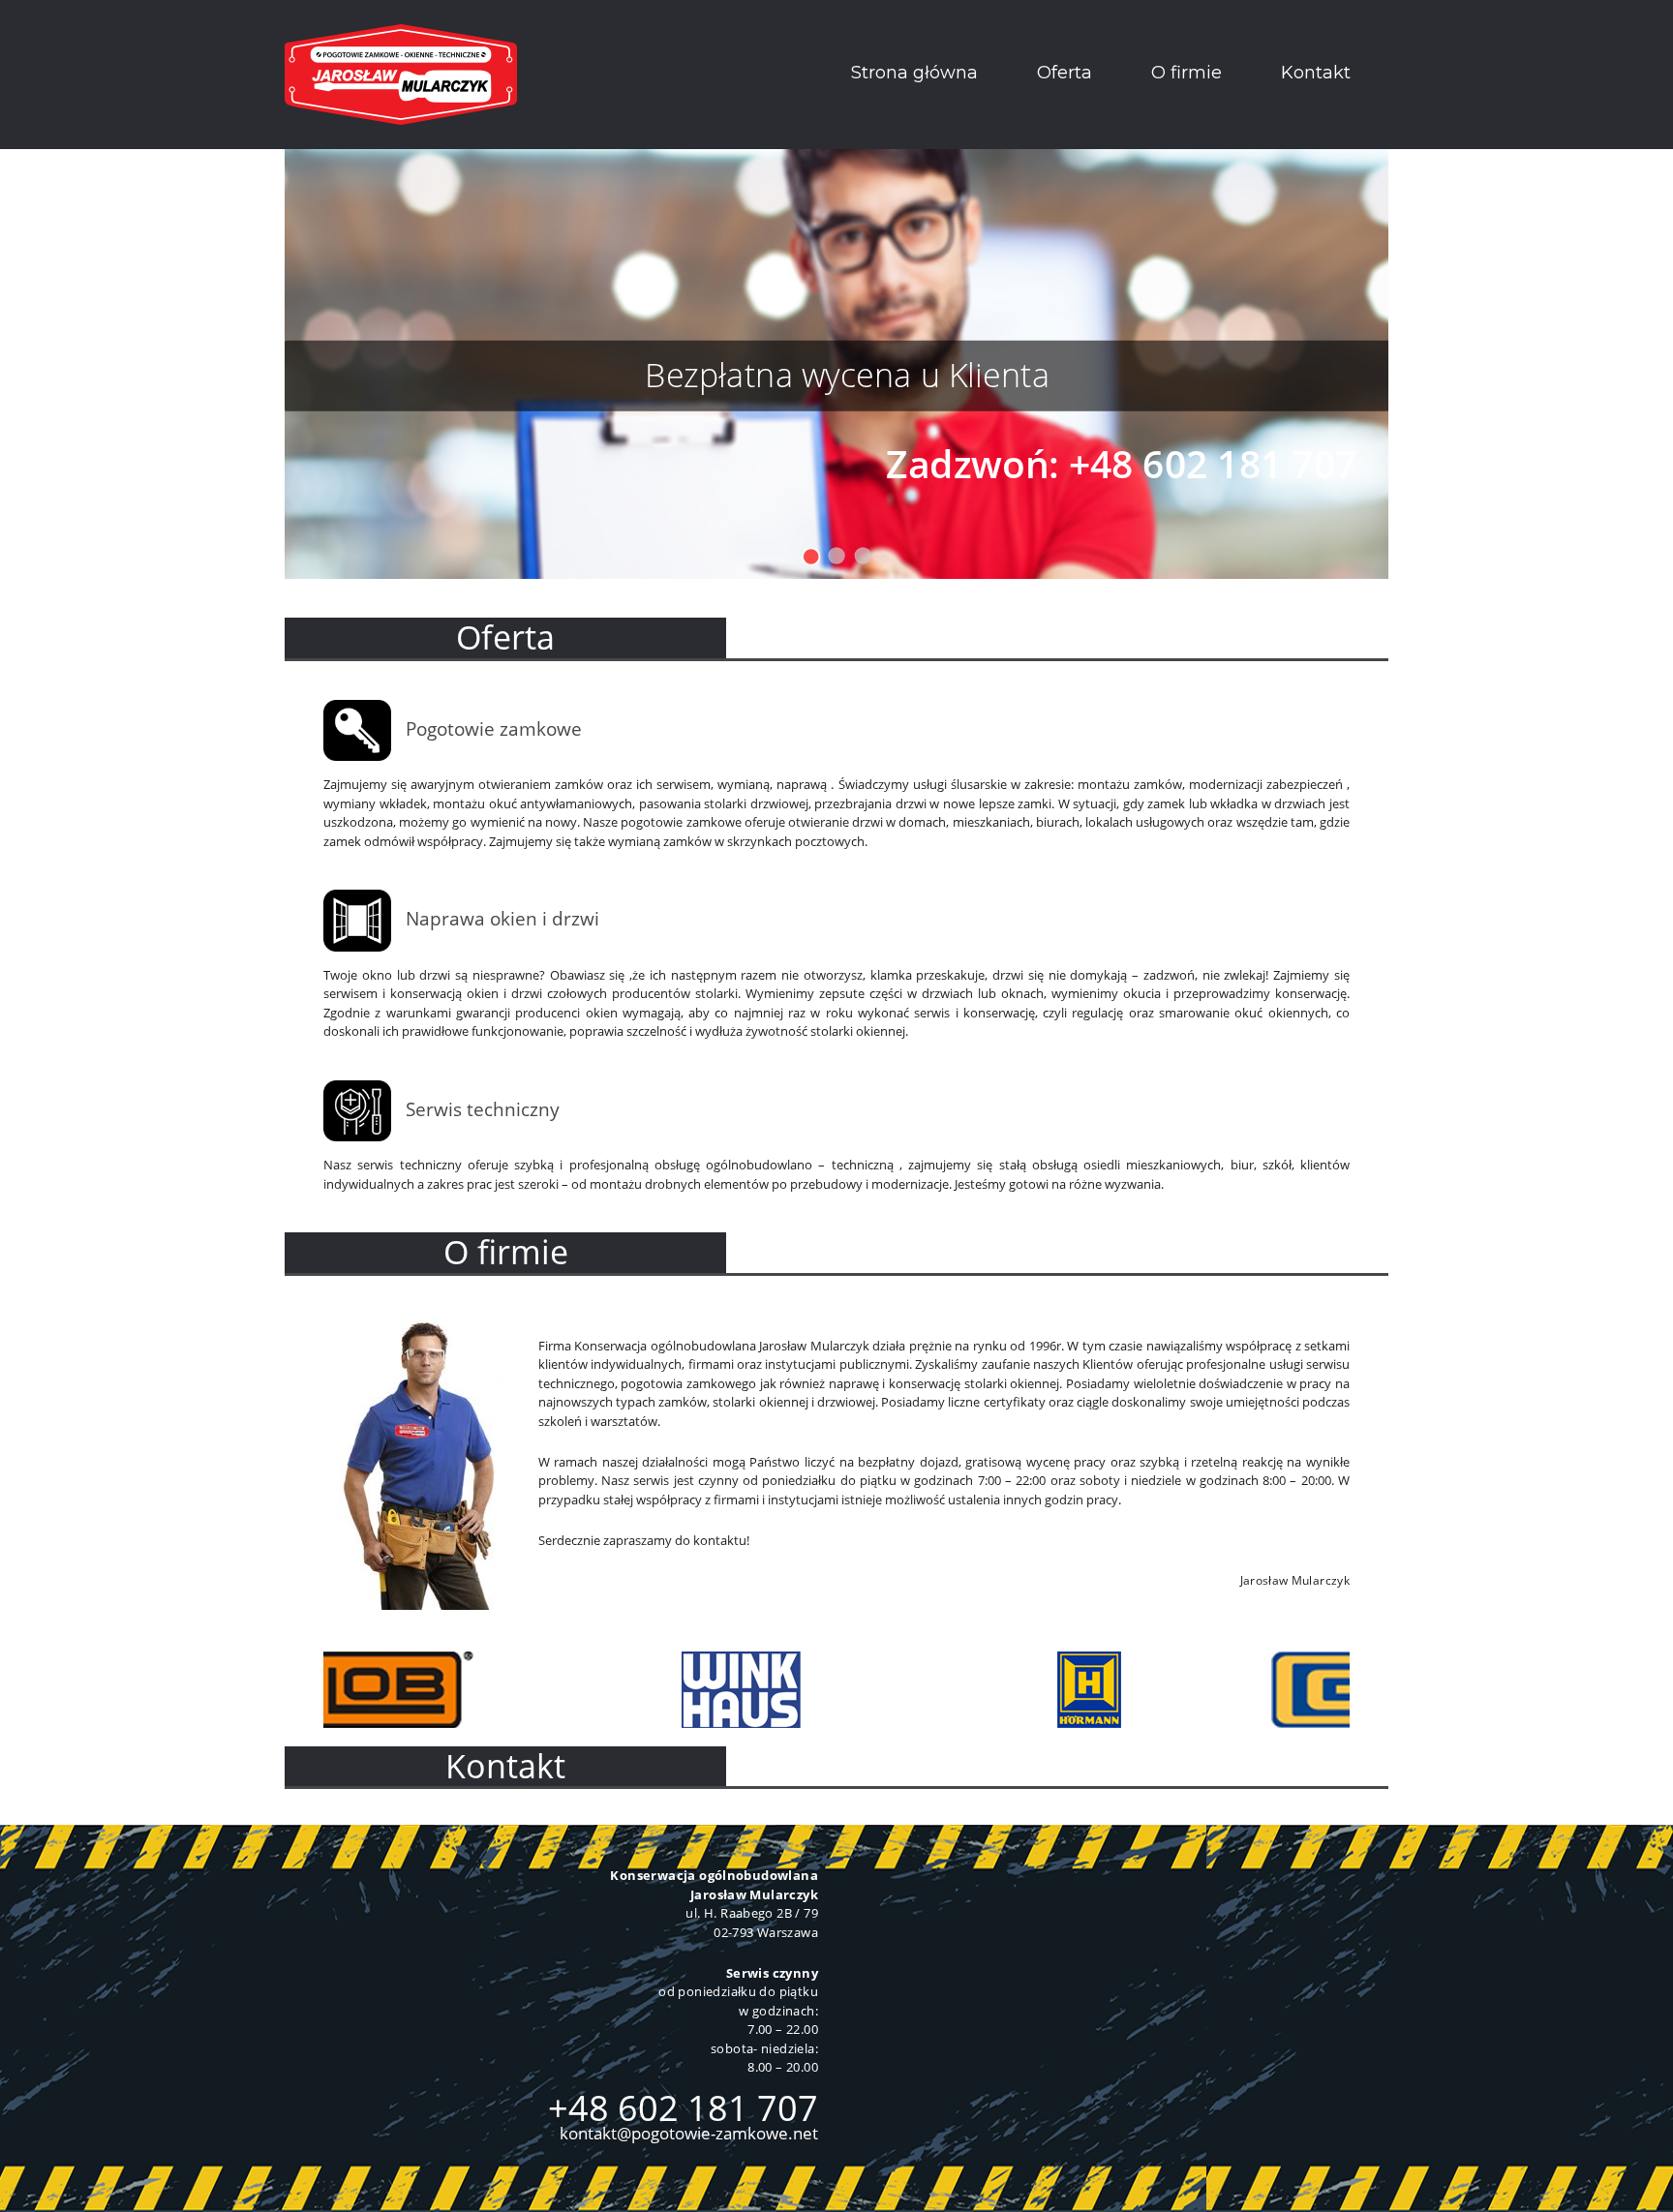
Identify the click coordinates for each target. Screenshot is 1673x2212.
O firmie (1186, 73)
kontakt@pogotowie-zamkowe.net (689, 2133)
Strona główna (914, 73)
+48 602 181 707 (683, 2108)
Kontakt (1316, 73)
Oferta (1065, 73)
